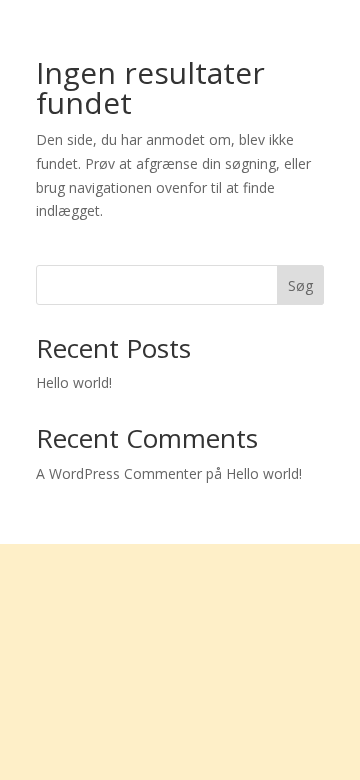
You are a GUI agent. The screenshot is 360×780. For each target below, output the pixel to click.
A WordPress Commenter (119, 473)
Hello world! (74, 382)
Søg (300, 285)
